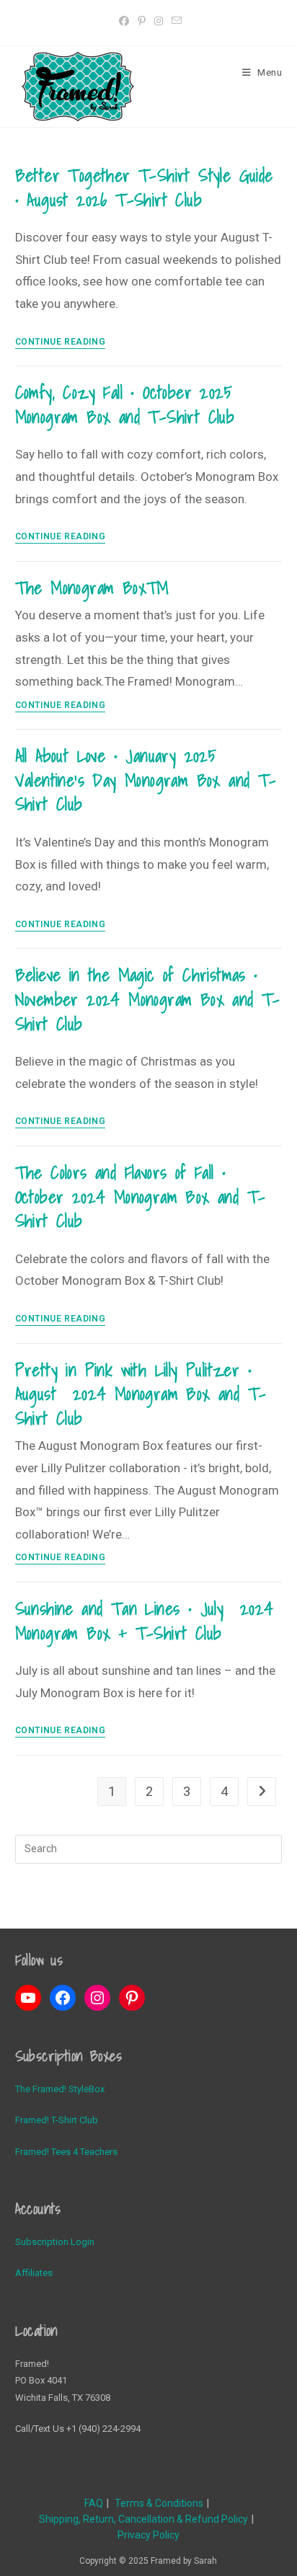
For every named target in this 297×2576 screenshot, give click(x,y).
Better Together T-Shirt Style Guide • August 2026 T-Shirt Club (144, 187)
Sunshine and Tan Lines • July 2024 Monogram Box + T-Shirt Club (145, 1621)
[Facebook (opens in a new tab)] (124, 21)
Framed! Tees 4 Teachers (66, 2152)
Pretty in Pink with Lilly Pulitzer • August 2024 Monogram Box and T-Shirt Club (141, 1394)
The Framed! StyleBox (60, 2089)
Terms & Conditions (159, 2503)
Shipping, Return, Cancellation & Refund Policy (143, 2519)
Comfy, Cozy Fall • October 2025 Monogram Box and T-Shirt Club (125, 404)
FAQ (94, 2503)
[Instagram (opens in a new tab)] (159, 21)
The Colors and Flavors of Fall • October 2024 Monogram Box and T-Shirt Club (141, 1196)
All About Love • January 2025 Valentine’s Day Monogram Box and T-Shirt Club (146, 780)
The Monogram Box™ (92, 588)
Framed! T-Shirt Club (57, 2120)
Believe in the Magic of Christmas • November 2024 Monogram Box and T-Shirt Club (148, 999)
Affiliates (34, 2273)
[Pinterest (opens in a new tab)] (142, 21)
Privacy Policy (148, 2535)
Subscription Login (55, 2242)
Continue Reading (61, 342)
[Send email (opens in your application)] (174, 21)
